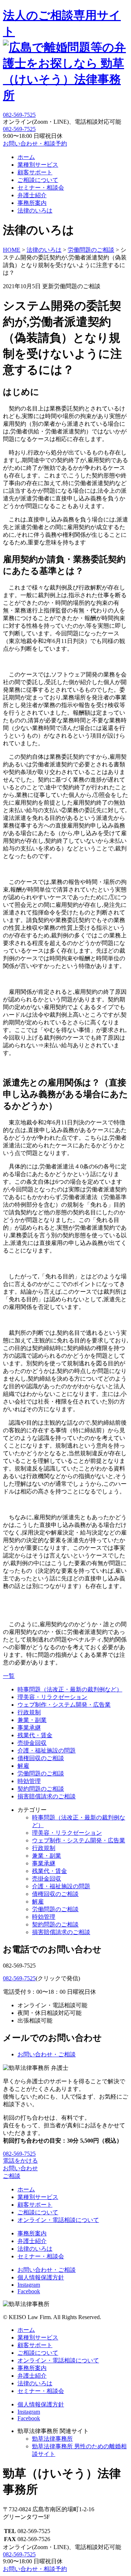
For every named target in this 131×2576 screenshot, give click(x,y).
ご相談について (38, 180)
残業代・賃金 (35, 1735)
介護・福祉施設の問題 (47, 1751)
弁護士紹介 (32, 195)
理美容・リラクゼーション (52, 1697)
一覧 (9, 1676)
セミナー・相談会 (41, 188)
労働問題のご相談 (41, 1773)
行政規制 (29, 1712)
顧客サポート (35, 172)
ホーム (26, 157)
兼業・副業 (32, 1720)
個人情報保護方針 (41, 2277)
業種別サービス (38, 165)
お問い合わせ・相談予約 (35, 144)
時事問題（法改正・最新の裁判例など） (70, 1689)
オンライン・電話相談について (58, 2220)
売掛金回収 (32, 1743)
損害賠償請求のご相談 (47, 1796)
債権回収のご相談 (41, 1758)
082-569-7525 (19, 129)
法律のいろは (35, 211)
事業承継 (29, 1728)
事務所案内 (32, 203)
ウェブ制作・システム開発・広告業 (64, 1705)
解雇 (23, 1766)
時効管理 (29, 1781)
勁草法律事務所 (52, 2439)
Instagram (29, 2285)
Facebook (29, 2291)
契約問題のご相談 (41, 1789)
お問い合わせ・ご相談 (47, 2054)
